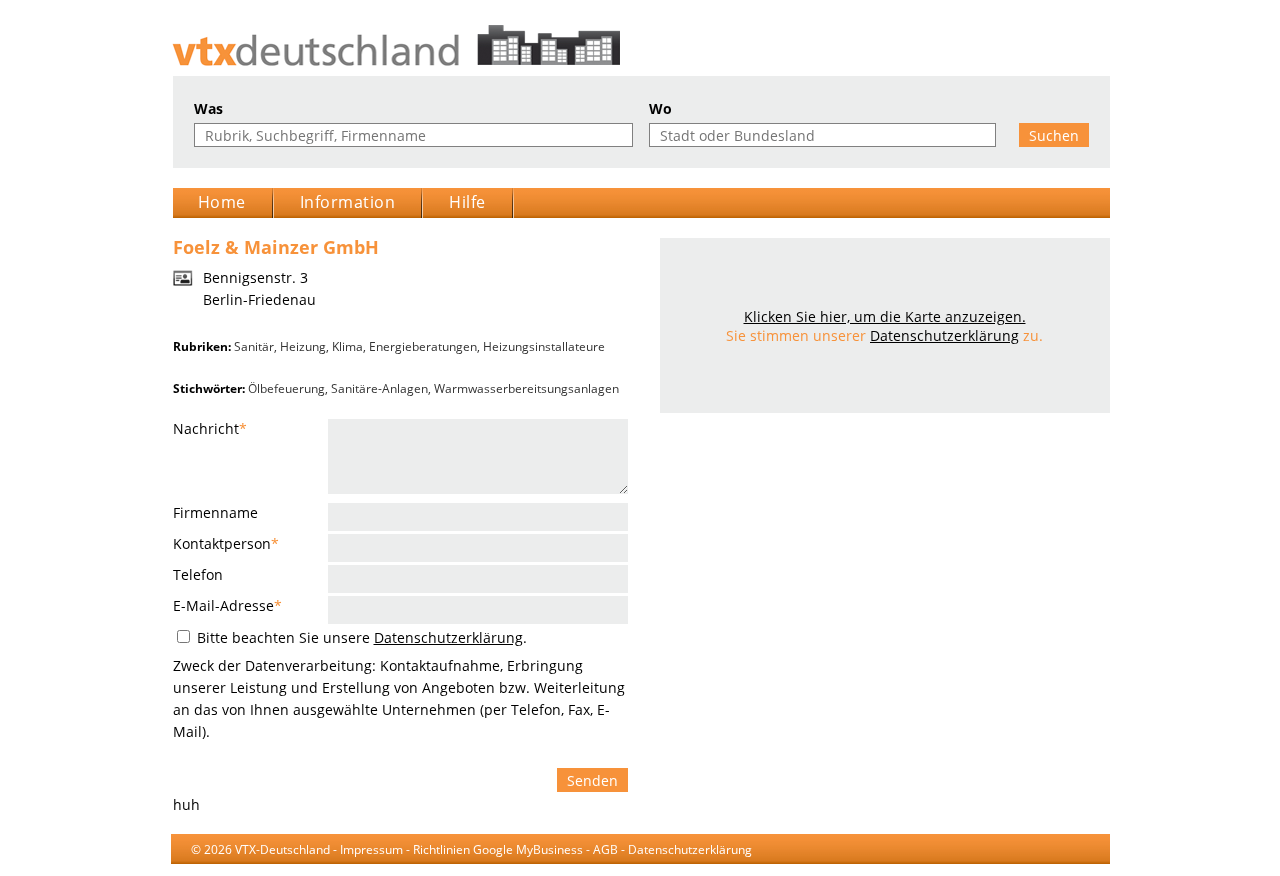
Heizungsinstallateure (544, 346)
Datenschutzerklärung (448, 637)
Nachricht (210, 428)
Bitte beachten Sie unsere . (360, 637)
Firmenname (215, 512)
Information (348, 202)
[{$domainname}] (640, 45)
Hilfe (467, 202)
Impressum (371, 849)
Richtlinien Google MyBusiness (498, 849)
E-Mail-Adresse (227, 605)
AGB (605, 849)
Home (222, 202)
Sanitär (254, 346)
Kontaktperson (226, 543)
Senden (592, 780)
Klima (347, 346)
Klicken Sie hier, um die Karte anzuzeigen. (885, 316)
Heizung (303, 346)
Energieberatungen (423, 346)
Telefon (198, 574)
